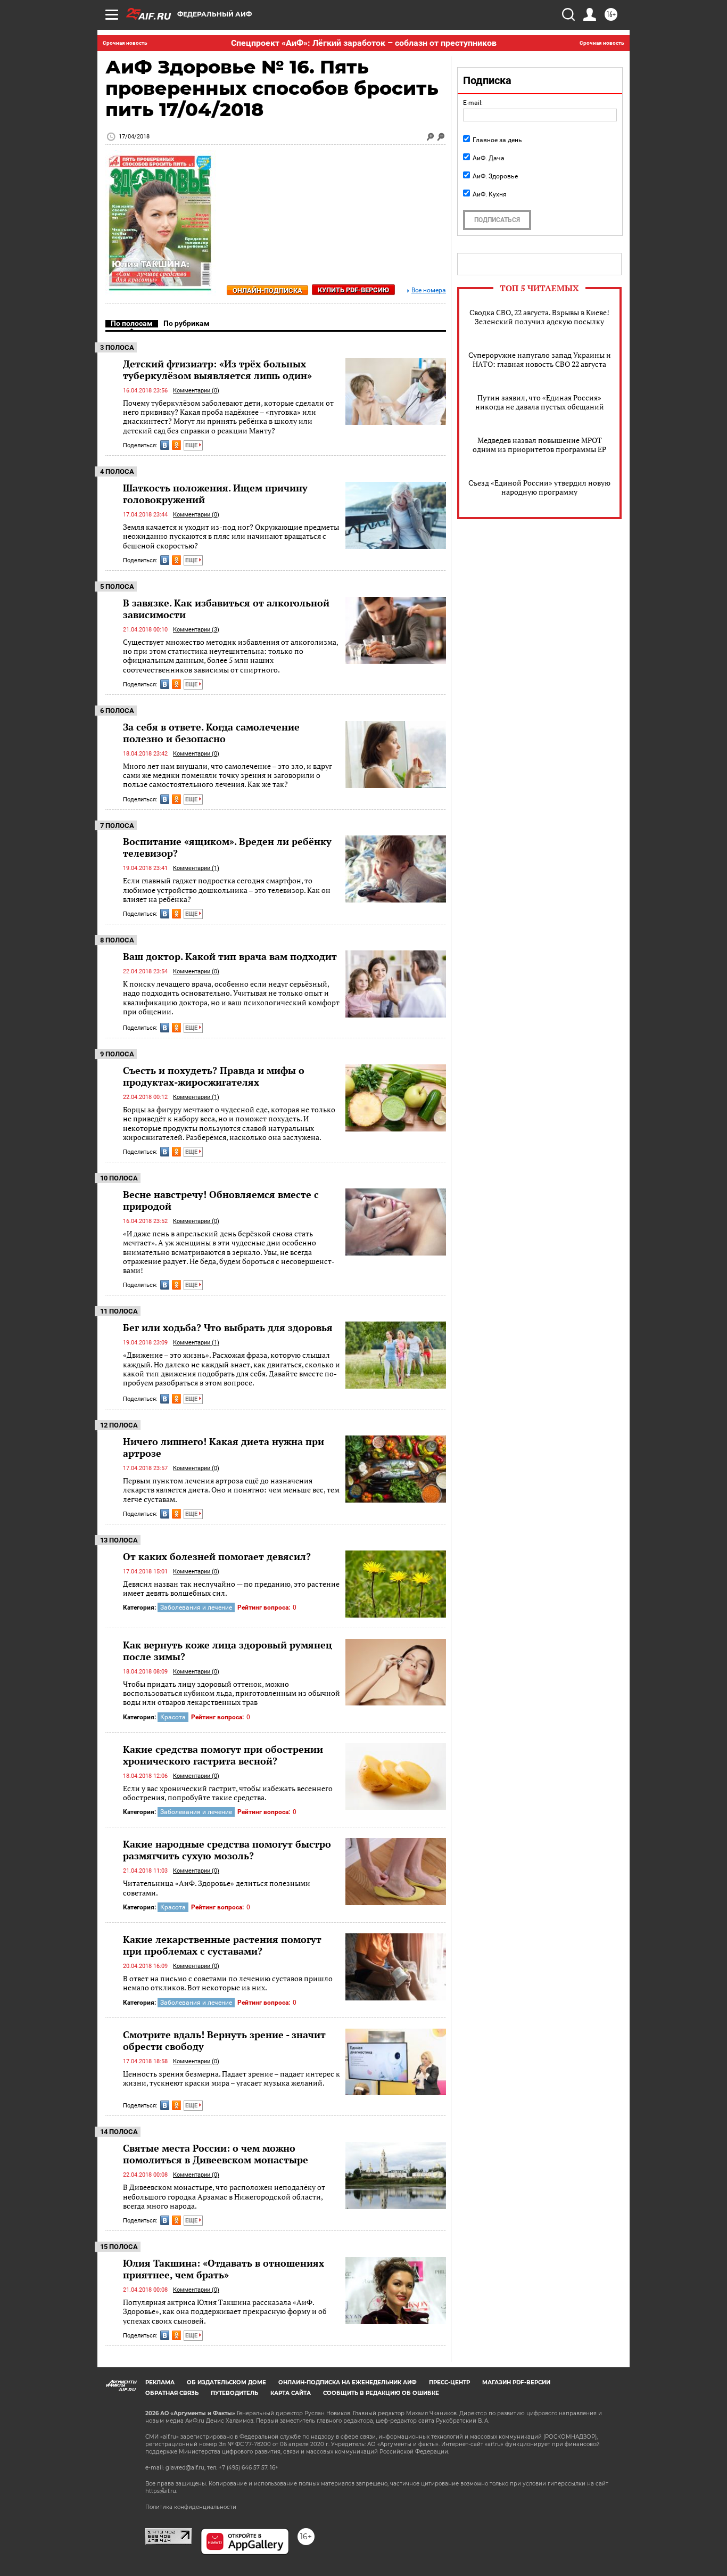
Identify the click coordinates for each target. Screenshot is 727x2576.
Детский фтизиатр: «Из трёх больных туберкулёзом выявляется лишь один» (217, 370)
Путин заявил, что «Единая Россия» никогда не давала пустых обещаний (540, 402)
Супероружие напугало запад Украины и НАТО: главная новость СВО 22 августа (540, 359)
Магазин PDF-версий (516, 2382)
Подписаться (497, 220)
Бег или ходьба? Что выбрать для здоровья (228, 1327)
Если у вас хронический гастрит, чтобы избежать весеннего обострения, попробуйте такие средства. (228, 1793)
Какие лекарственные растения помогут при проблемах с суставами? (222, 1945)
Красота (173, 1717)
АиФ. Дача (489, 158)
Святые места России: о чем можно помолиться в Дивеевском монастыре (216, 2154)
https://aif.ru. (161, 2491)
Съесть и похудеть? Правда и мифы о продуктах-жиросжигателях (214, 1076)
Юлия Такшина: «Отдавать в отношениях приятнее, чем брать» (224, 2269)
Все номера (429, 290)
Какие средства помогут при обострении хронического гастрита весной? (223, 1755)
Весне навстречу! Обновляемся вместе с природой (221, 1200)
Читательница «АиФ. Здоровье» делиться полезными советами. (217, 1888)
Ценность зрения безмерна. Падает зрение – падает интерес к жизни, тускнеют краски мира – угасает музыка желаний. (232, 2078)
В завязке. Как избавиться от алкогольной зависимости (226, 609)
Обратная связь (172, 2393)
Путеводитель (234, 2393)
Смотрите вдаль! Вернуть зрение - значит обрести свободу (224, 2040)
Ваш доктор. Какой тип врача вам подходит (230, 956)
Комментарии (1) (196, 868)
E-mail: (473, 103)
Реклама (160, 2382)
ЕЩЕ (192, 445)
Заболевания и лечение (196, 1607)
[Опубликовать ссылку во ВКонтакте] (165, 445)
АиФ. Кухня (490, 194)
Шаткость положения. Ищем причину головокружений (215, 494)
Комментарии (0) (196, 391)
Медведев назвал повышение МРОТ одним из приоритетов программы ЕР (539, 445)
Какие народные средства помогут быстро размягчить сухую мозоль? (227, 1850)
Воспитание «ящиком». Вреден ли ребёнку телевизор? (227, 847)
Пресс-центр (449, 2382)
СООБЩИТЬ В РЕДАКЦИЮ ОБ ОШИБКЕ (381, 2393)
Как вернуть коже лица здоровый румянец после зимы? (228, 1651)
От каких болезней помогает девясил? (217, 1556)
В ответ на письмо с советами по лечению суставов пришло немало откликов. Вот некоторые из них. (228, 1983)
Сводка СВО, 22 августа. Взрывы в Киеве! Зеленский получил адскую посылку (539, 317)
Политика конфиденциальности (191, 2507)
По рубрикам (187, 323)
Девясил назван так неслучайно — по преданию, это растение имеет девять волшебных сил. (231, 1589)
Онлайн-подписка (267, 290)
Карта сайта (291, 2393)
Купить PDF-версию (353, 290)
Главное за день (497, 140)
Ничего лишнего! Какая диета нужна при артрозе (224, 1447)
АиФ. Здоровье (495, 176)
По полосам (132, 323)
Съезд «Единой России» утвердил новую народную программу (539, 487)
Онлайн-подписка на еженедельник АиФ (348, 2382)
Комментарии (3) (196, 630)
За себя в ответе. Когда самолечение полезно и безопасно (211, 733)
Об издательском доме (226, 2382)
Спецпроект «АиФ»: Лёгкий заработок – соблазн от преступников (364, 43)
